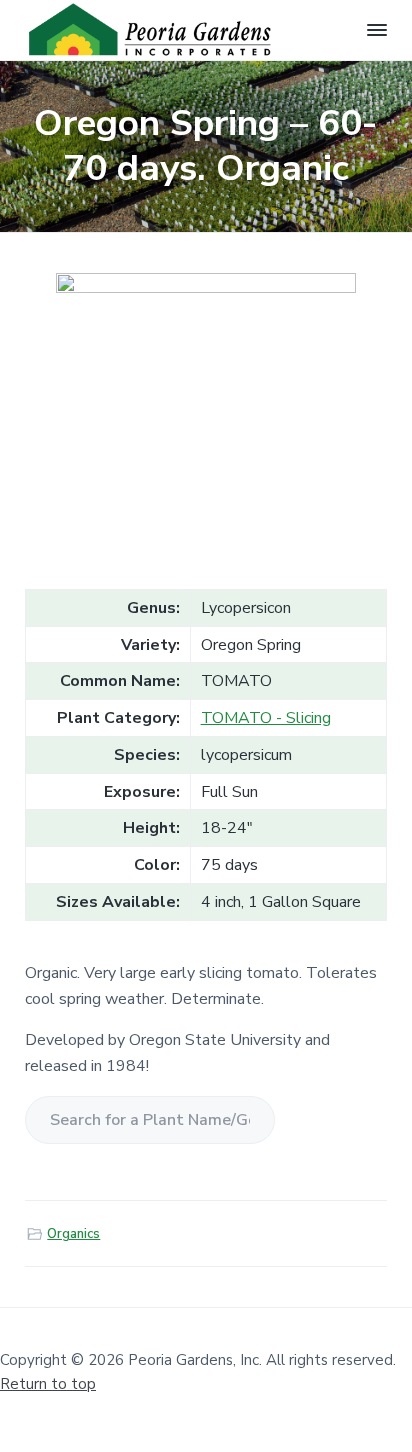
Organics (73, 1234)
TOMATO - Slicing (266, 718)
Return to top (48, 1384)
